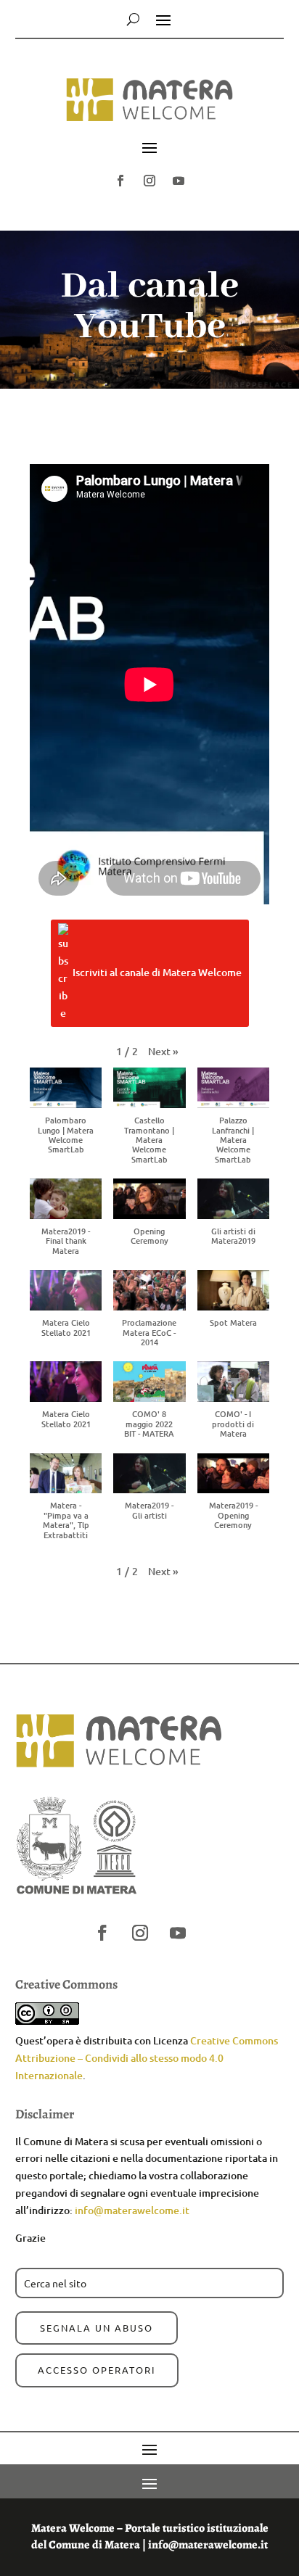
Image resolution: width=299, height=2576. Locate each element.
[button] (149, 106)
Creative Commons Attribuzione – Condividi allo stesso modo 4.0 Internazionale (147, 2058)
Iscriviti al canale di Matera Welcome (157, 972)
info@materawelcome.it (132, 2210)
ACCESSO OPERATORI (97, 2370)
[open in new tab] (120, 181)
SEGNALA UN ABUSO (97, 2328)
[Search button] (133, 19)
